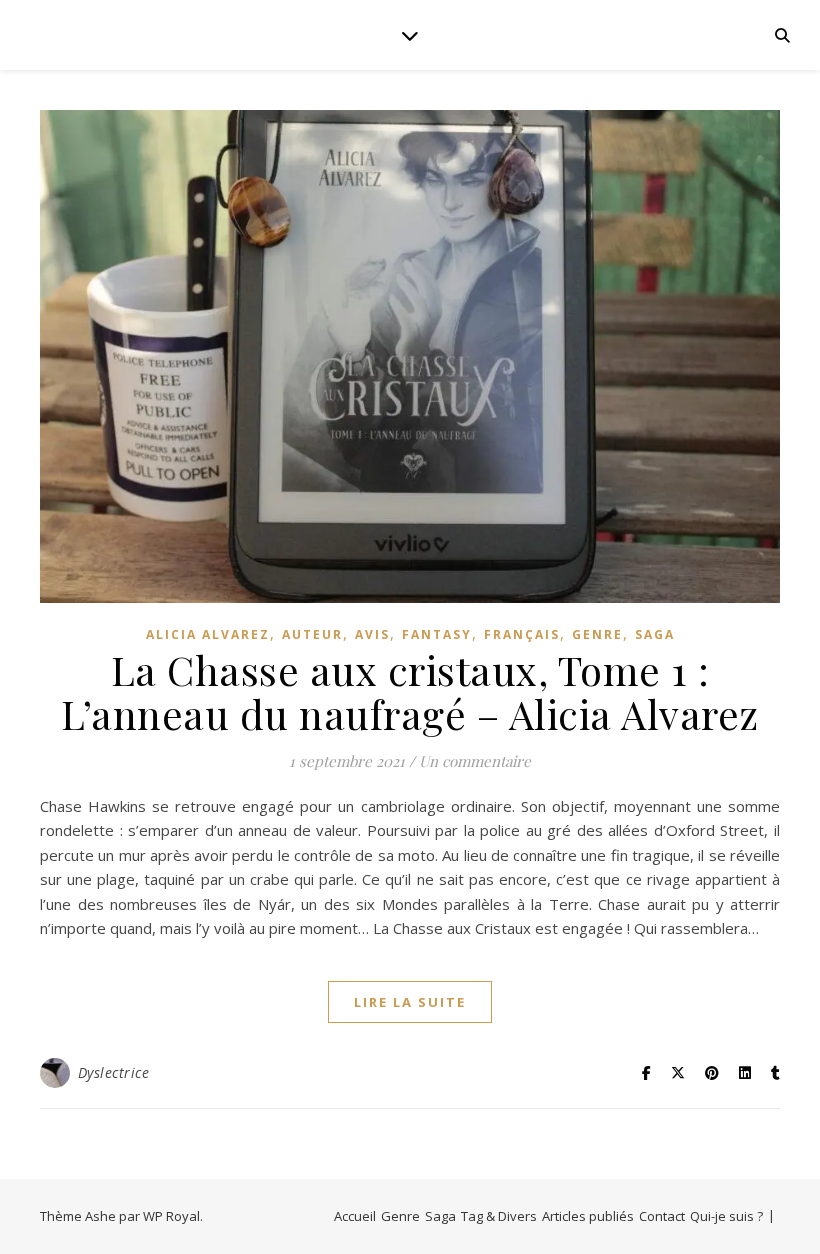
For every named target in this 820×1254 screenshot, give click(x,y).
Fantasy (437, 634)
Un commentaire (475, 761)
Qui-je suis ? (726, 1216)
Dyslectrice (114, 1072)
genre (597, 634)
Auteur (312, 634)
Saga (655, 634)
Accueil (355, 1216)
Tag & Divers (499, 1216)
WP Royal (171, 1216)
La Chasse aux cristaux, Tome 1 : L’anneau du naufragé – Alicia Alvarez (410, 691)
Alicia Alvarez (208, 634)
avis (372, 634)
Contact (662, 1216)
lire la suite (410, 1002)
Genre (400, 1216)
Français (522, 634)
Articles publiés (588, 1216)
